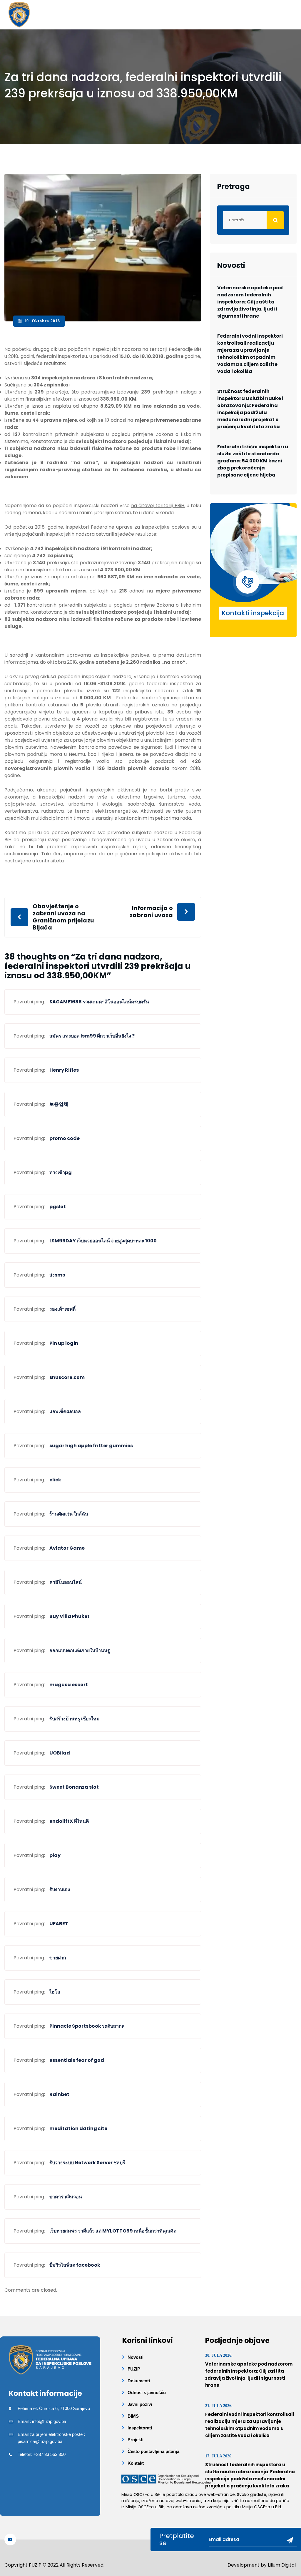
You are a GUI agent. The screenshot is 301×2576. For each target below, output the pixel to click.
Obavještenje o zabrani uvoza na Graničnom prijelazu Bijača (63, 917)
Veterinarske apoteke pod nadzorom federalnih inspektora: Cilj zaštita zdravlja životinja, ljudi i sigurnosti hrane (250, 302)
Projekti (136, 2440)
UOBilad (60, 1753)
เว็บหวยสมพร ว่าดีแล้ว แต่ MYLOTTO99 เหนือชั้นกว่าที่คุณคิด (113, 2231)
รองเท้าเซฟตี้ (62, 1309)
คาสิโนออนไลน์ (66, 1582)
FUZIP (134, 2369)
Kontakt (136, 2463)
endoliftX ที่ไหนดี (69, 1821)
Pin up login (64, 1343)
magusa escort (69, 1685)
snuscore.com (67, 1377)
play (55, 1855)
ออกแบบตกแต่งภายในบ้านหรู (80, 1650)
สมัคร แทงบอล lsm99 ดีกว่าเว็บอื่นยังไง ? (92, 1036)
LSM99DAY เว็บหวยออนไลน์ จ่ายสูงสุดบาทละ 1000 (103, 1241)
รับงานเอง (60, 1889)
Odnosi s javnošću (147, 2392)
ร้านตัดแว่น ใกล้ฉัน (69, 1514)
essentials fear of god (77, 2060)
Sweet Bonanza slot (74, 1787)
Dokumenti (139, 2381)
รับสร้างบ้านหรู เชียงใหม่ (75, 1719)
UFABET (59, 1924)
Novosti (136, 2357)
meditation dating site (78, 2128)
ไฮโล (55, 1992)
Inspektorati (140, 2428)
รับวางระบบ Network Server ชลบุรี (87, 2163)
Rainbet (59, 2094)
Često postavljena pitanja (153, 2451)
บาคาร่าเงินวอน (66, 2197)
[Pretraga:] (253, 220)
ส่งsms (57, 1275)
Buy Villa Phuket (70, 1616)
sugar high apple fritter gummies (91, 1446)
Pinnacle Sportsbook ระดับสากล (87, 2026)
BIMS (133, 2416)
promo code (65, 1138)
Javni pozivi (140, 2404)
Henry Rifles (64, 1070)
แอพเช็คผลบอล (65, 1411)
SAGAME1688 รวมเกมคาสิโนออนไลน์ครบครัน (99, 1002)
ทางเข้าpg (61, 1172)
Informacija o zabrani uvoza (151, 912)
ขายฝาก (58, 1958)
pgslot (58, 1207)
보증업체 (59, 1104)
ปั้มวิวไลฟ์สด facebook (75, 2265)
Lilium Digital (282, 2565)
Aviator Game (67, 1548)
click (55, 1480)
